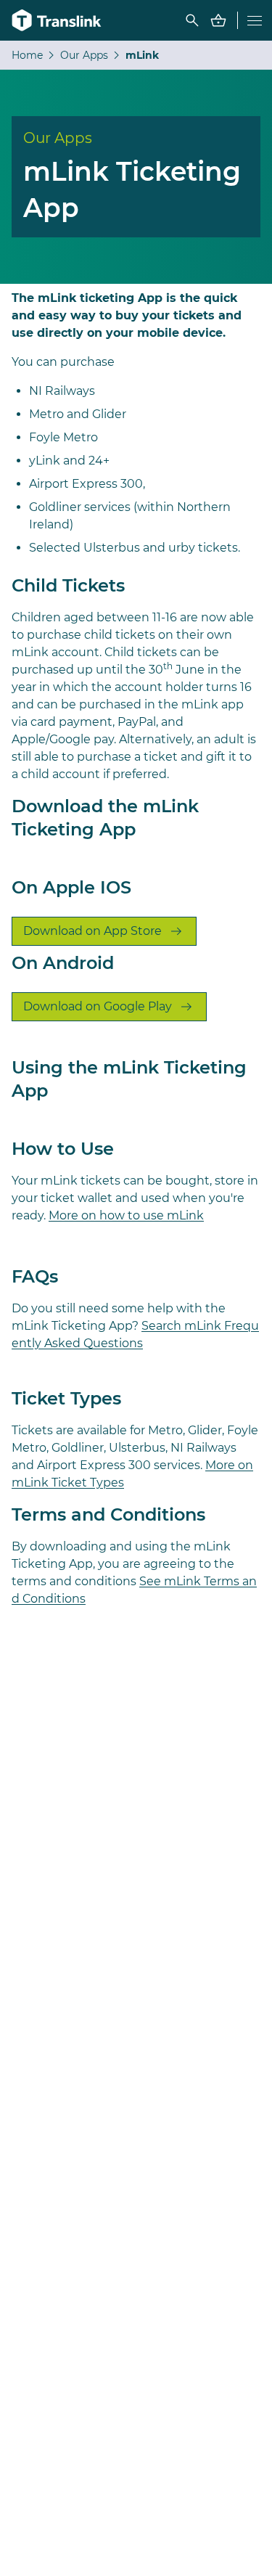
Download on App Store (92, 931)
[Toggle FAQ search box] (192, 20)
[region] (136, 55)
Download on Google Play (98, 1006)
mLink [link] (142, 55)
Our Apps (84, 55)
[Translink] (58, 20)
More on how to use (126, 1215)
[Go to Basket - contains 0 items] (218, 20)
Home (27, 55)
